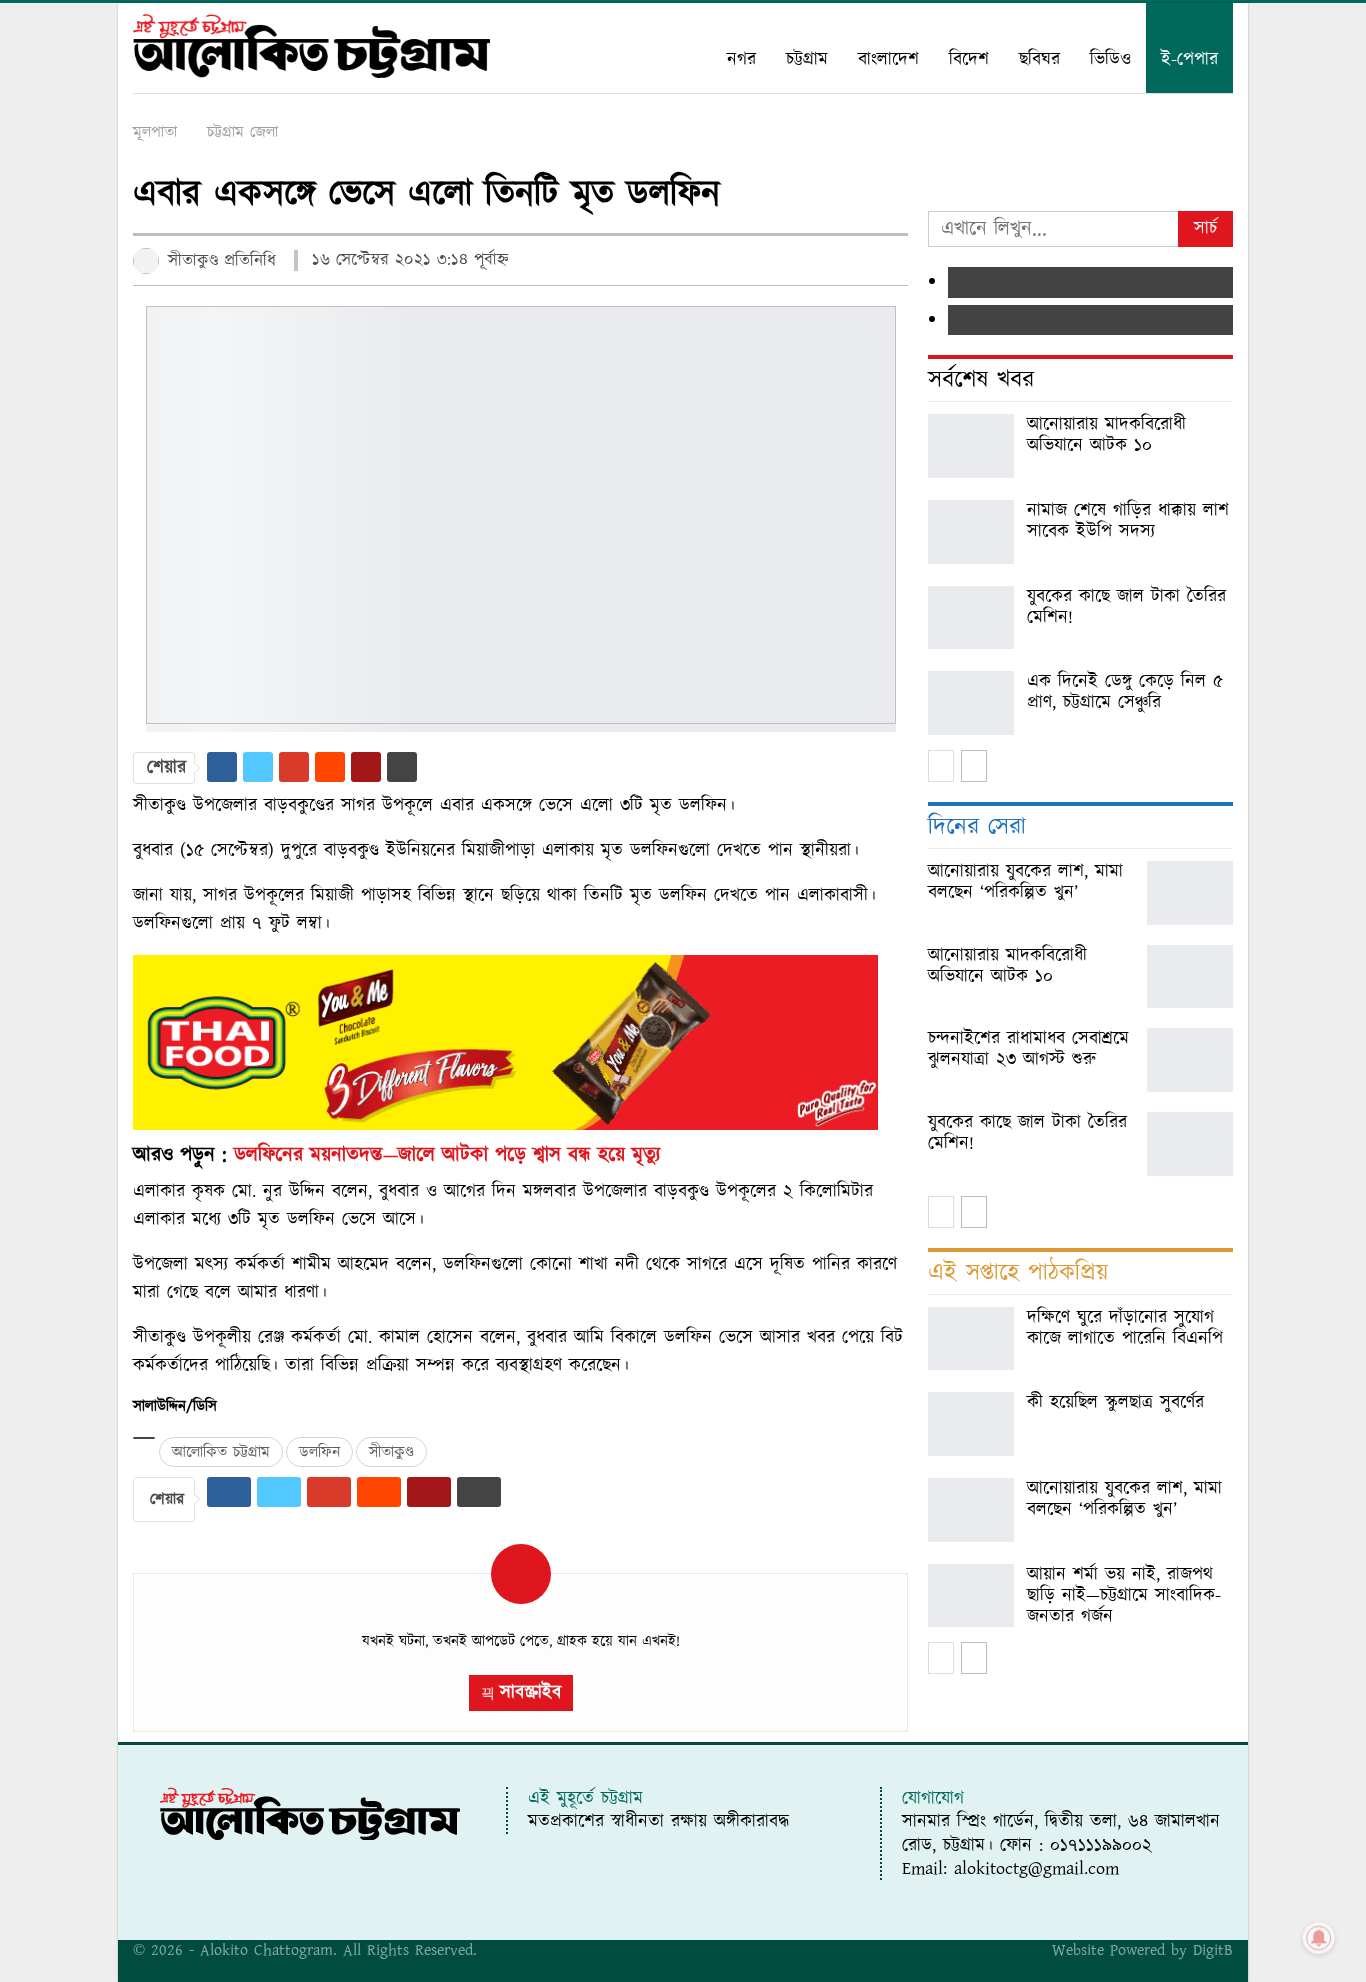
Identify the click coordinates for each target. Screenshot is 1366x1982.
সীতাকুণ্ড (391, 1452)
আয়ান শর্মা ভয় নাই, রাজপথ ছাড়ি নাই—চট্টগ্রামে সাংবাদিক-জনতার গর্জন (1124, 1595)
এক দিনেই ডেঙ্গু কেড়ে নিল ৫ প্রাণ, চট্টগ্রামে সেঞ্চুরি (1125, 692)
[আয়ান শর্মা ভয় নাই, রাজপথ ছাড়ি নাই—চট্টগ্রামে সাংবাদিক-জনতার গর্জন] (971, 1596)
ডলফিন (319, 1452)
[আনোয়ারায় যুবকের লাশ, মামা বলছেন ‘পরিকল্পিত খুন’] (1190, 893)
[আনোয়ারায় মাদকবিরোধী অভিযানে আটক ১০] (971, 446)
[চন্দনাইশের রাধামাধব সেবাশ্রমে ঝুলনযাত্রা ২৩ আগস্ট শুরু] (1190, 1060)
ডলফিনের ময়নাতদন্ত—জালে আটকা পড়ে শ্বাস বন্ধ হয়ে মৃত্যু (447, 1155)
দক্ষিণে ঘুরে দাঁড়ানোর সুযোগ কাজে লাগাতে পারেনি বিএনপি (1125, 1328)
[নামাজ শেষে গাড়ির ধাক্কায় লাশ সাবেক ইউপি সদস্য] (971, 532)
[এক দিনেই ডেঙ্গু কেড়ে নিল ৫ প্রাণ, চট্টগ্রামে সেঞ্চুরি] (971, 703)
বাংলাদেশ (888, 59)
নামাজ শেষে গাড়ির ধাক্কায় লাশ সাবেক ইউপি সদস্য (1128, 521)
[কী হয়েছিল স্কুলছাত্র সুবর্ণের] (971, 1424)
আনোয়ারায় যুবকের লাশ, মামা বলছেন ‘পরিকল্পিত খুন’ (1124, 1499)
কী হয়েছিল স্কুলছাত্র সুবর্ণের (1115, 1402)
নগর (741, 59)
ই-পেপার (1189, 59)
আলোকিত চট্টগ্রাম (221, 1452)
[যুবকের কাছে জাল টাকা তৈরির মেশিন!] (971, 618)
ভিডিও (1110, 59)
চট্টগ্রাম (807, 59)
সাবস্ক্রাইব (530, 1692)
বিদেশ (969, 59)
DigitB (1213, 1950)
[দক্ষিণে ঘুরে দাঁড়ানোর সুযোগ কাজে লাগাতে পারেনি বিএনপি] (971, 1339)
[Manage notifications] (1319, 1938)
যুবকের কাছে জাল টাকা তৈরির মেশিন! (1126, 607)
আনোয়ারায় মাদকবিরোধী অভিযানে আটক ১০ (1106, 435)
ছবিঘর (1039, 59)
